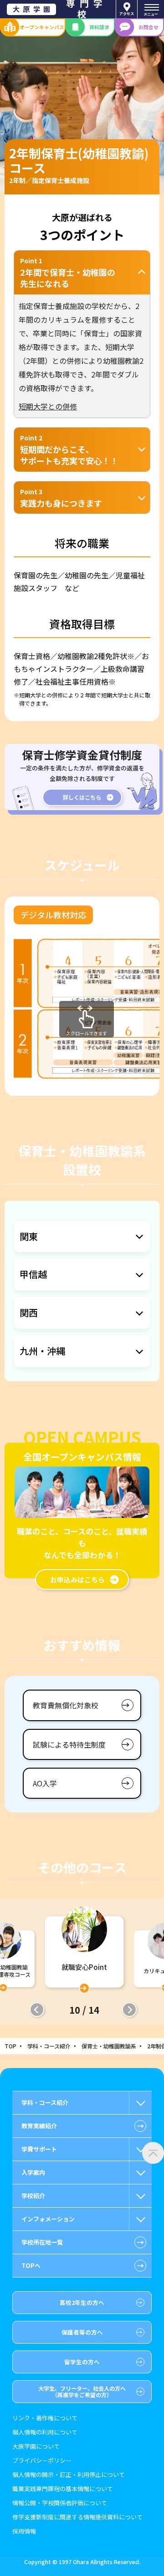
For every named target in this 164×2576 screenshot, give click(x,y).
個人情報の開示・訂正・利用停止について (69, 2475)
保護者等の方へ (82, 2332)
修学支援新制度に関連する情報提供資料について (77, 2517)
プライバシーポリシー (42, 2461)
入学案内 (33, 2172)
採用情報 (24, 2531)
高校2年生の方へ (82, 2302)
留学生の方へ (82, 2362)
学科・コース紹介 (49, 2046)
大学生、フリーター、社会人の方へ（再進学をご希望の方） (82, 2391)
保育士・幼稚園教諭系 (109, 2046)
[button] (37, 2010)
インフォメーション (48, 2219)
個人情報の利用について (45, 2432)
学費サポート (39, 2149)
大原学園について (36, 2447)
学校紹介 (33, 2196)
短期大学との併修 (48, 406)
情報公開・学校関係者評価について (60, 2503)
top (10, 2046)
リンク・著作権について (45, 2418)
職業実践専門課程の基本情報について (63, 2489)
